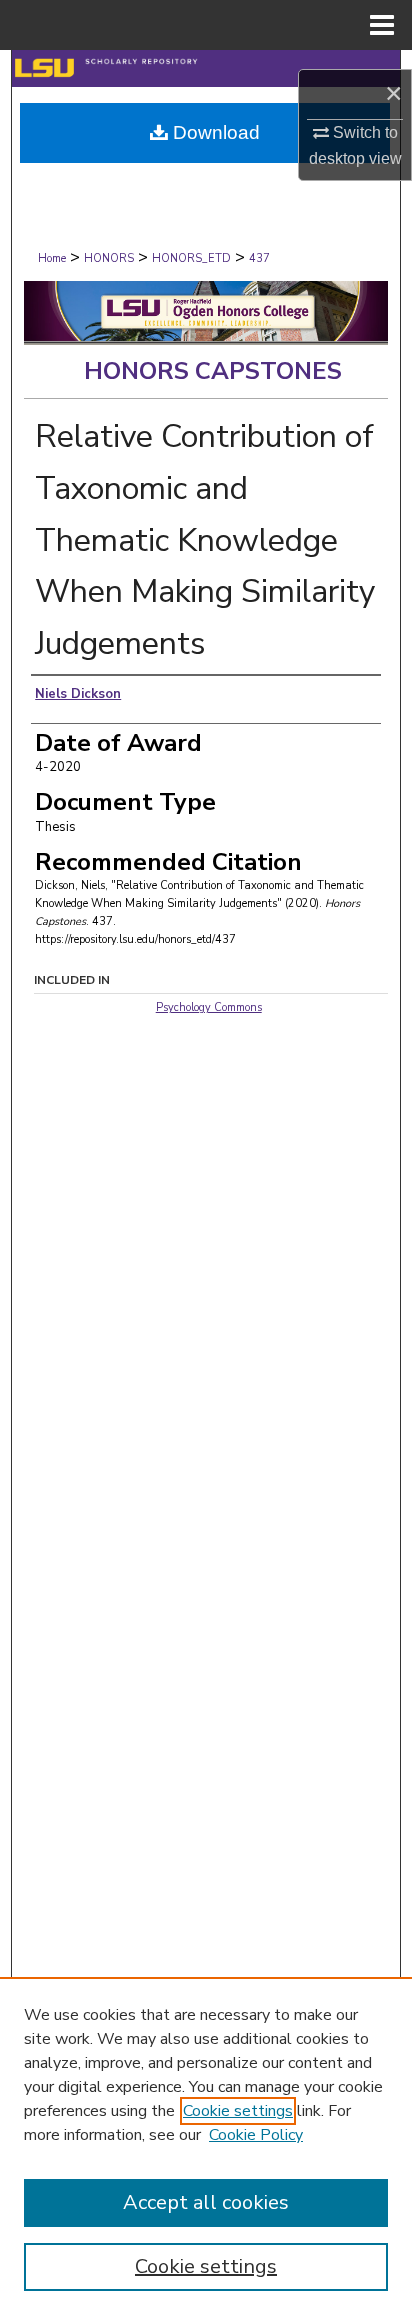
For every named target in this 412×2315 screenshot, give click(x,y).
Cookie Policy (256, 2135)
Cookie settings (238, 2111)
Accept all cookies (206, 2202)
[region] (206, 2146)
